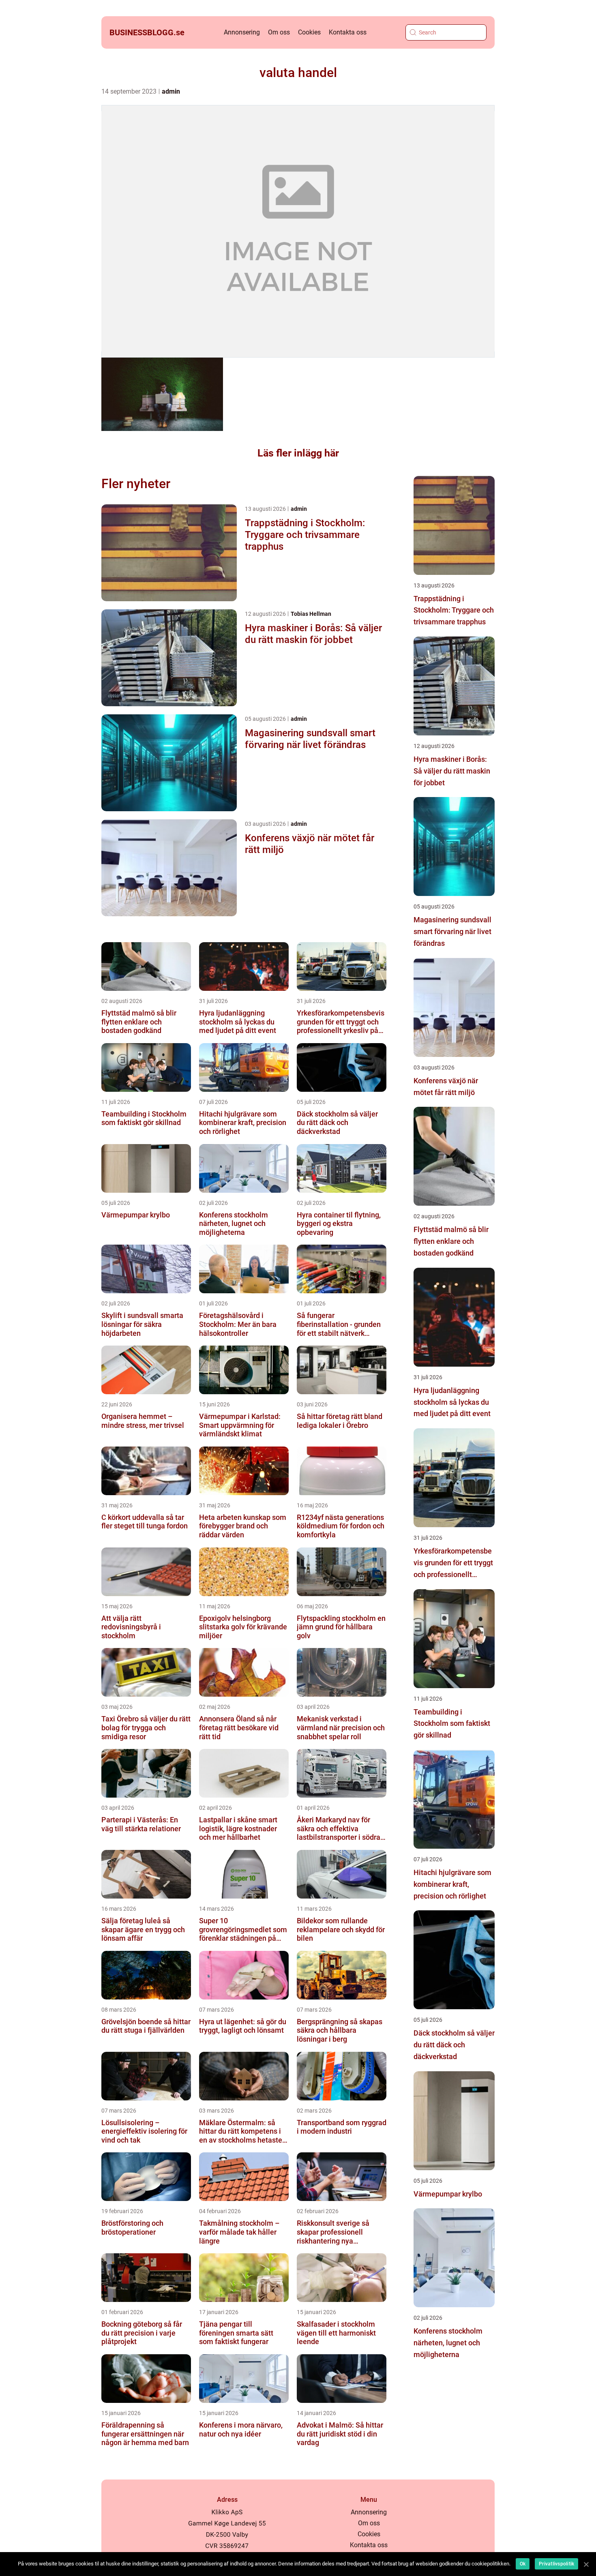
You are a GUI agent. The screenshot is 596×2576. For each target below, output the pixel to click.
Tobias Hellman (311, 614)
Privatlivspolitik (556, 2564)
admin (171, 91)
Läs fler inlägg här (298, 453)
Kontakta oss (348, 32)
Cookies (309, 32)
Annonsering (242, 32)
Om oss (279, 32)
